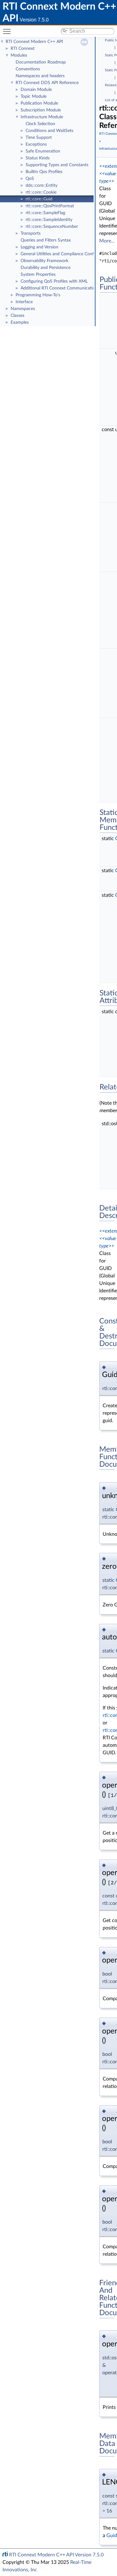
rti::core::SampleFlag (45, 213)
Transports (31, 233)
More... (107, 241)
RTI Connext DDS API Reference (47, 83)
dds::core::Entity (41, 186)
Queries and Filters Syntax (46, 240)
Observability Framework (44, 261)
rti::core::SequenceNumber (52, 227)
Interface (24, 302)
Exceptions (36, 144)
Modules (19, 55)
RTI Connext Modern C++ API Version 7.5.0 (56, 2555)
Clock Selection (40, 124)
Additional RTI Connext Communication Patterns (68, 288)
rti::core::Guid (39, 199)
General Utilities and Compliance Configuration (66, 254)
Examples (20, 322)
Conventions (28, 69)
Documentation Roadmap (41, 62)
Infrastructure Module (42, 117)
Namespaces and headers (40, 76)
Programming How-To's (38, 295)
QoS (30, 179)
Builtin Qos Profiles (44, 172)
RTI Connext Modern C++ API (34, 42)
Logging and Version (39, 247)
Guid (112, 2536)
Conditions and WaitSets (49, 131)
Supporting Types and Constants (57, 165)
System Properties (38, 275)
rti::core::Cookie (41, 192)
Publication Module (39, 103)
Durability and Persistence (46, 268)
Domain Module (36, 90)
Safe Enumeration (43, 151)
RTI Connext (23, 49)
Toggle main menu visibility (8, 31)
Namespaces (23, 309)
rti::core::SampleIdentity (49, 220)
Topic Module (34, 96)
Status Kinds (38, 158)
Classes (17, 316)
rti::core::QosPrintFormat (50, 206)
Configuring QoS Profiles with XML (54, 281)
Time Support (39, 138)
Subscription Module (41, 110)
